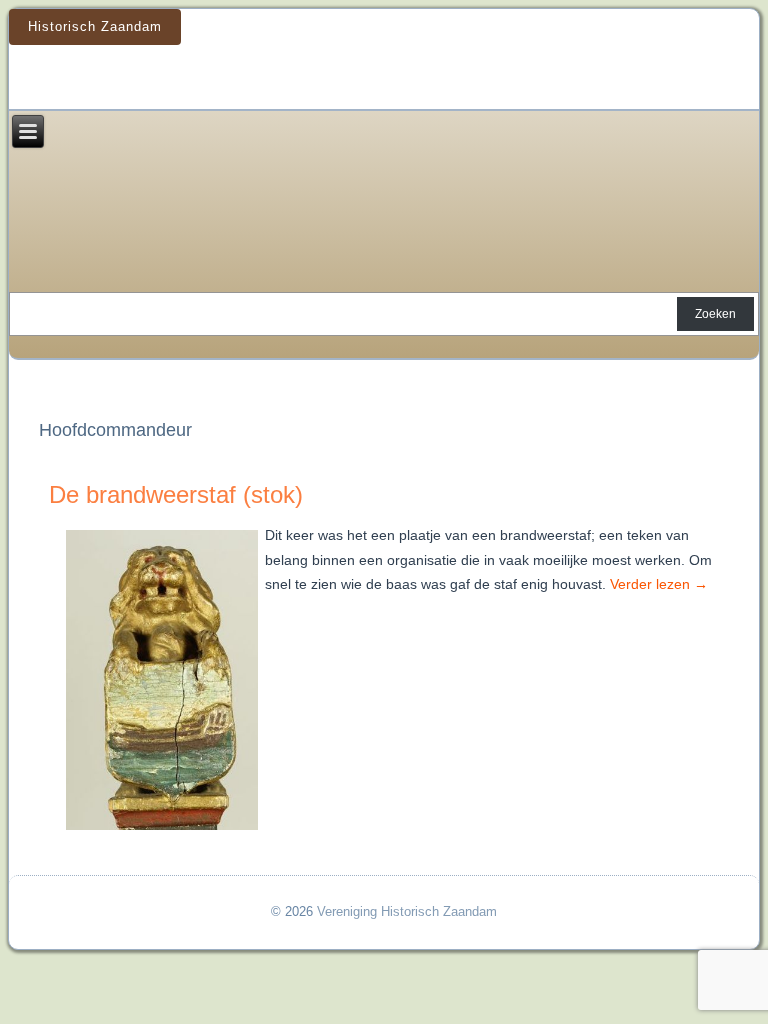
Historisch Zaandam (95, 26)
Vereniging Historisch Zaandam (407, 911)
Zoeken (715, 314)
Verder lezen (659, 584)
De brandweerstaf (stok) (176, 494)
